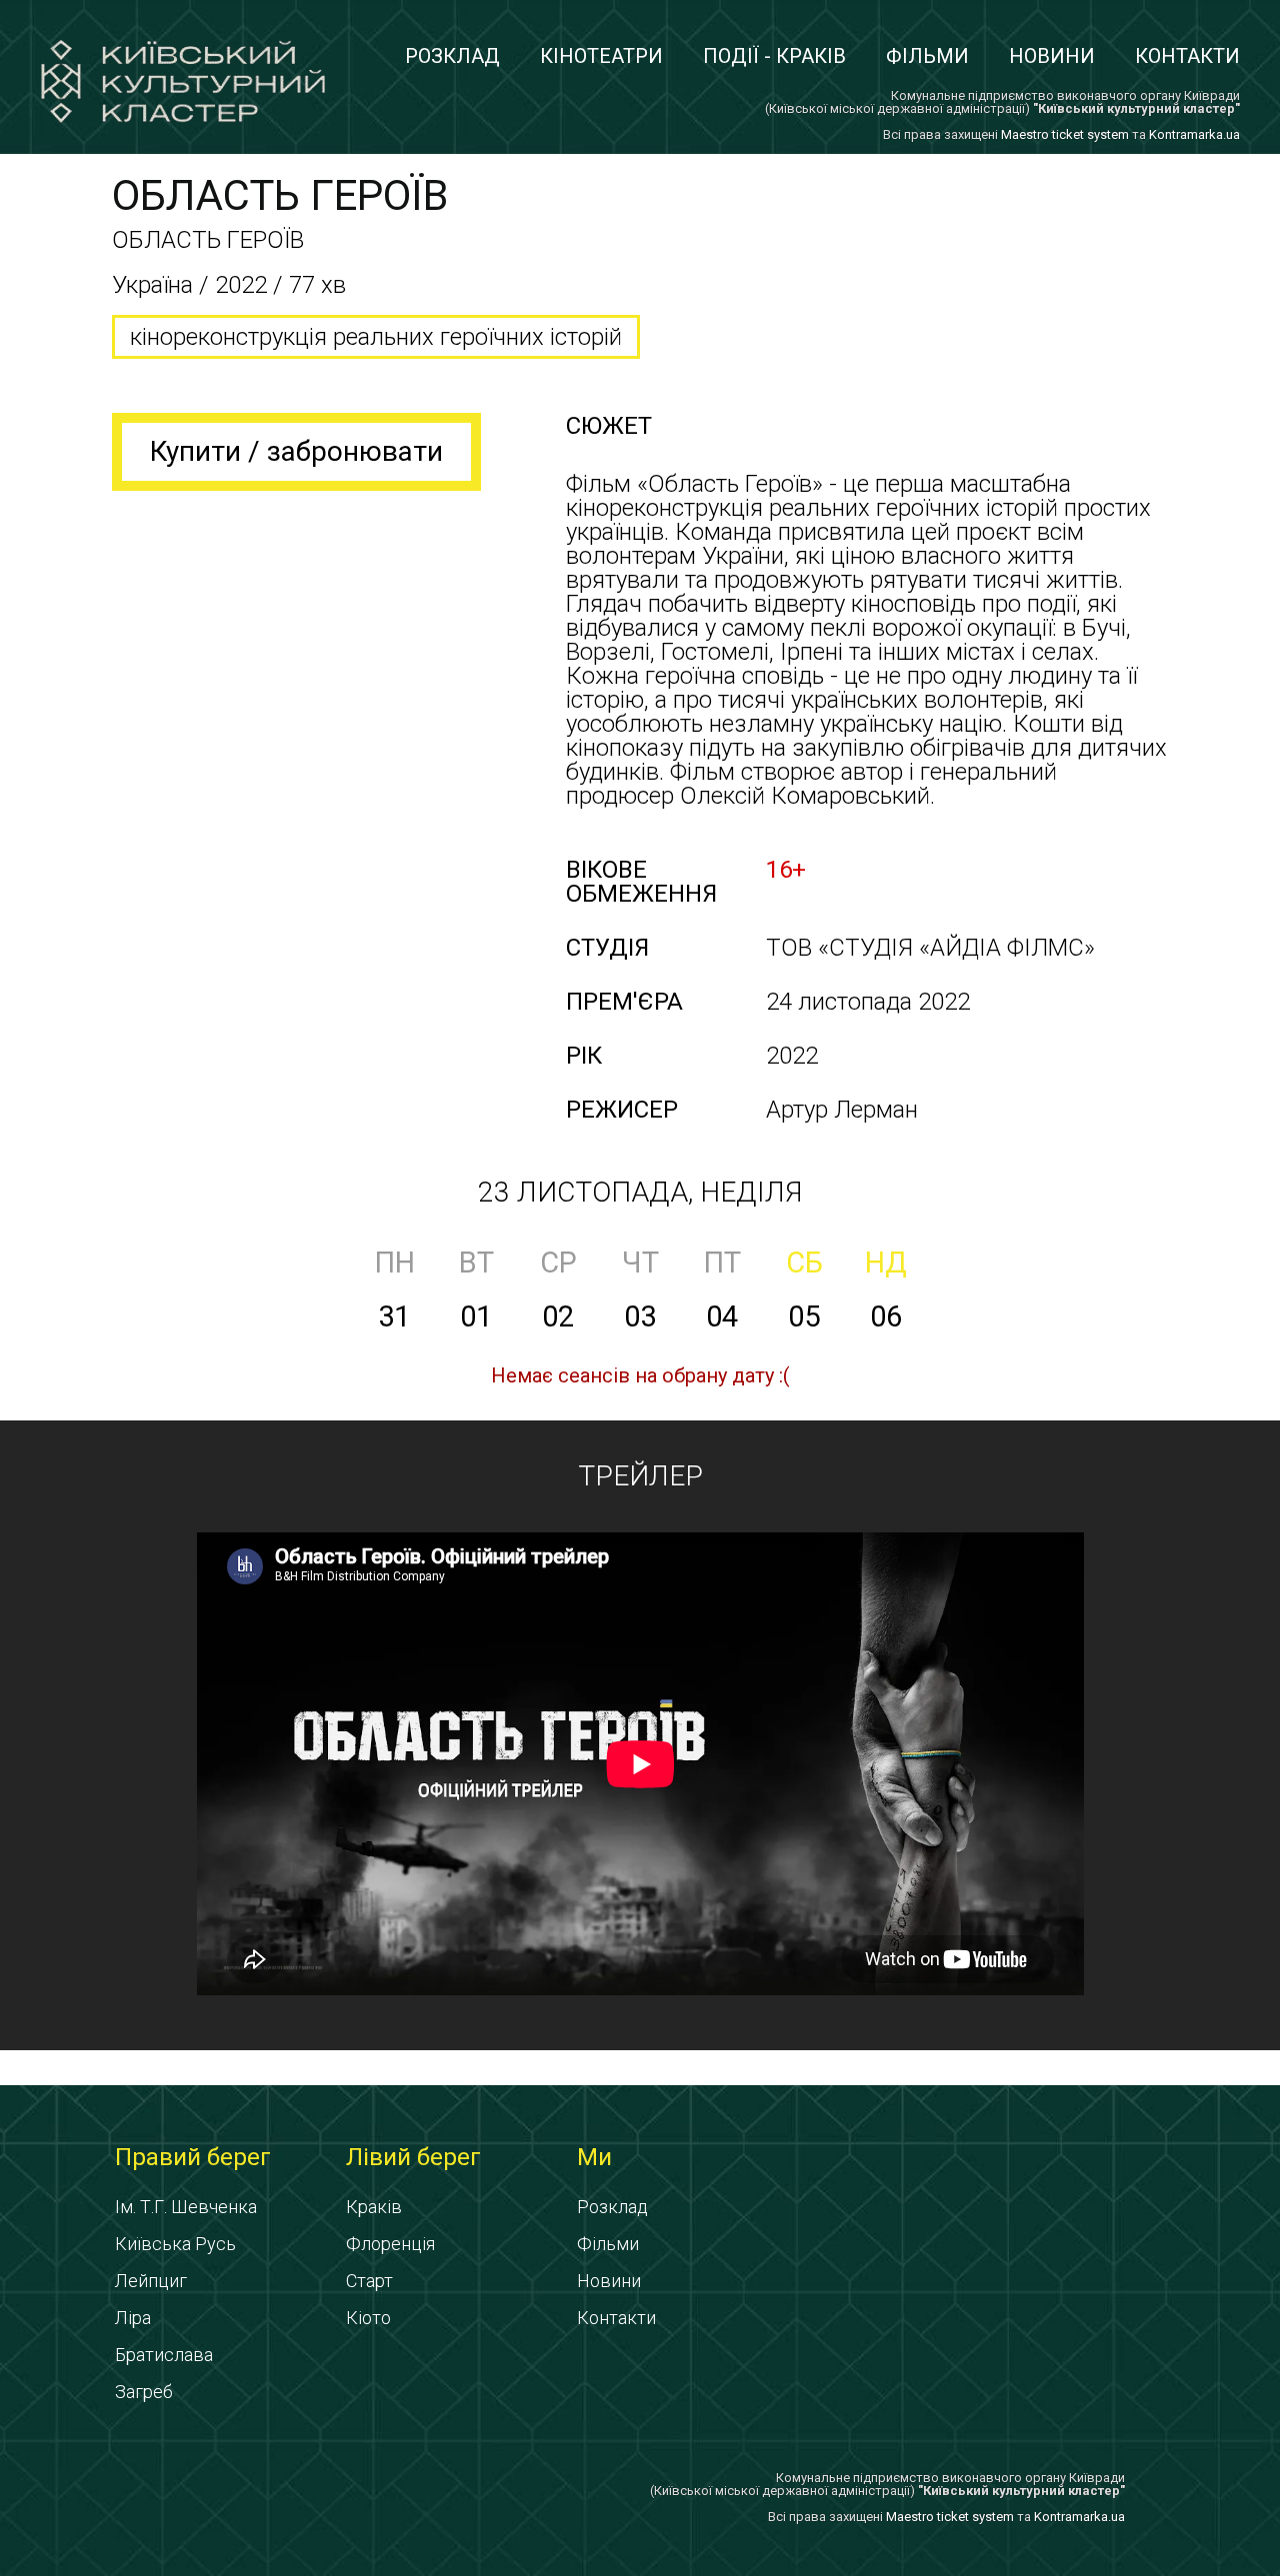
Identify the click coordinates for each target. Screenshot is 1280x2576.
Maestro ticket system (1065, 134)
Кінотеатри (601, 56)
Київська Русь (175, 2244)
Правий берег (193, 2157)
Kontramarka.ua (1194, 134)
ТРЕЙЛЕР (640, 1476)
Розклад (452, 56)
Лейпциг (151, 2281)
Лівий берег (413, 2157)
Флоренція (390, 2244)
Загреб (144, 2392)
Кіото (368, 2318)
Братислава (164, 2355)
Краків (374, 2207)
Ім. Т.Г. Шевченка (186, 2207)
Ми (594, 2157)
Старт (369, 2281)
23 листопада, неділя (640, 1192)
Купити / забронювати (296, 451)
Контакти (1187, 56)
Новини (1052, 56)
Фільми (927, 56)
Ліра (133, 2318)
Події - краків (774, 56)
